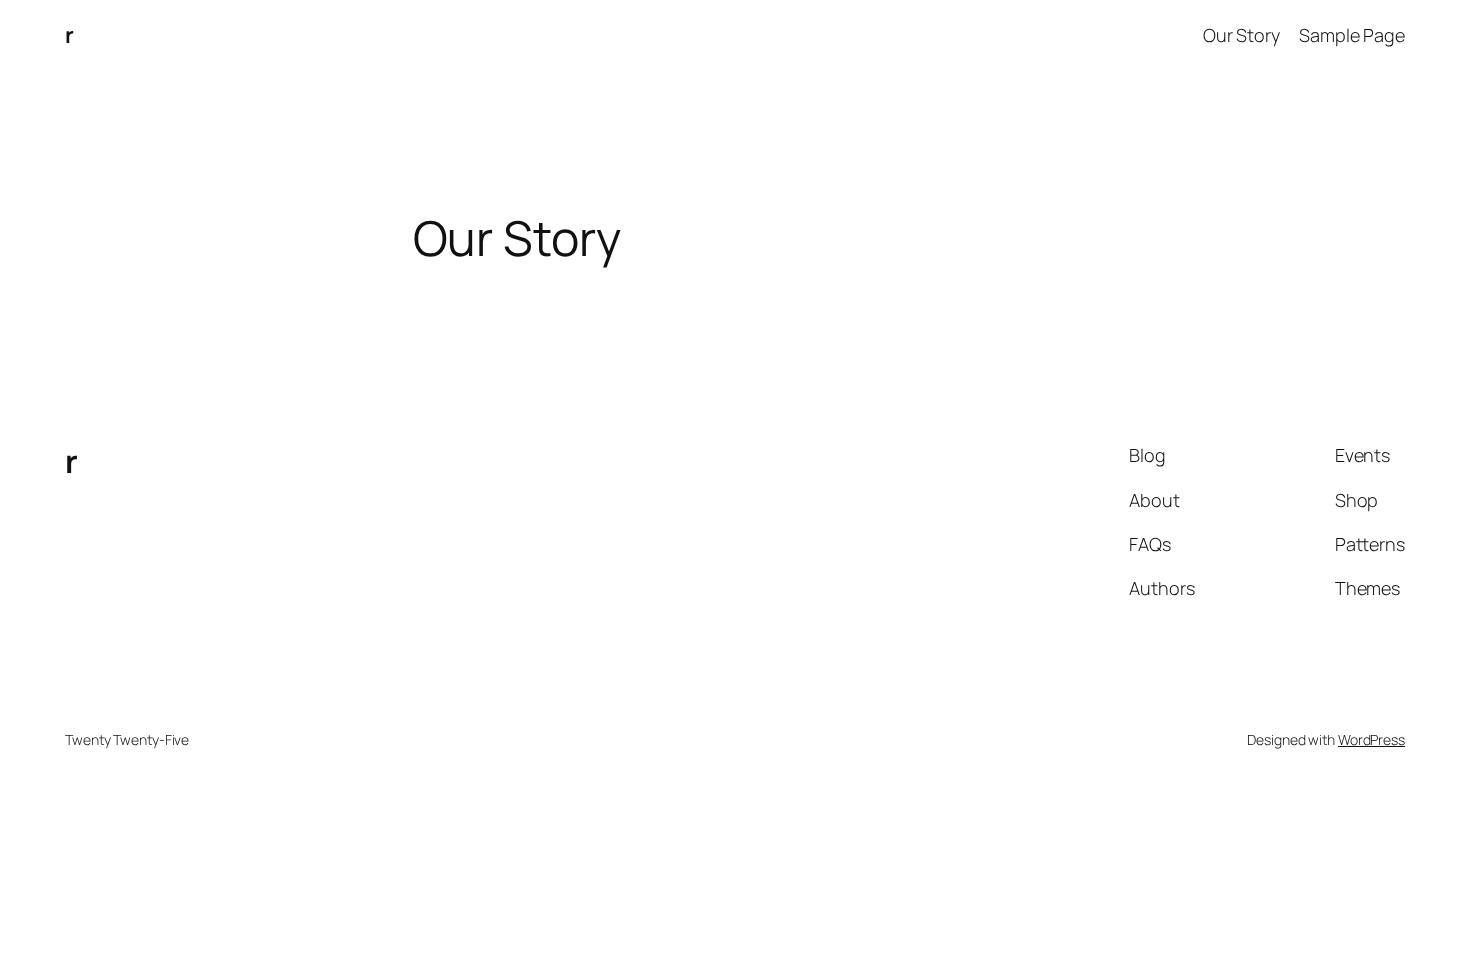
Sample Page (1352, 35)
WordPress (1371, 739)
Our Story (1241, 35)
